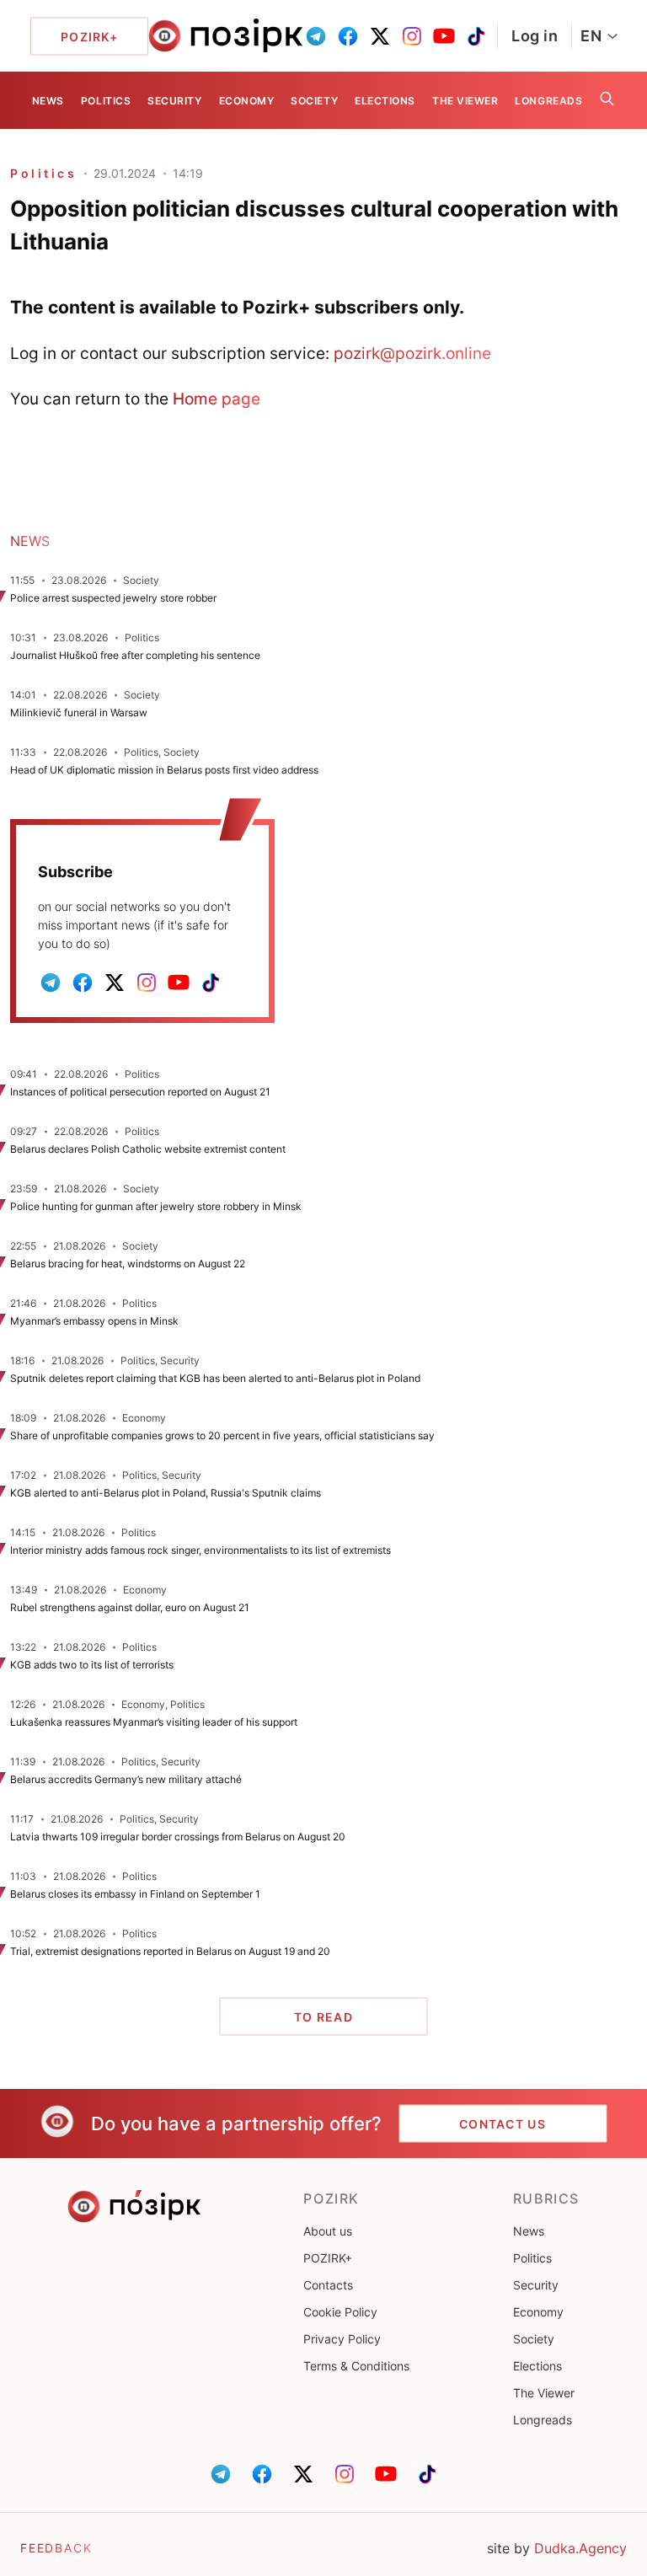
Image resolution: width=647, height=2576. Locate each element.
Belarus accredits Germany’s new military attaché (126, 1779)
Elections (385, 101)
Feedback (56, 2548)
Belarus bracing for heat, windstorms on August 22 (128, 1264)
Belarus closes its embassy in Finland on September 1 (135, 1894)
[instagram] (412, 36)
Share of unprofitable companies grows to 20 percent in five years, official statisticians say (222, 1435)
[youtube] (444, 36)
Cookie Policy (340, 2312)
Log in (535, 36)
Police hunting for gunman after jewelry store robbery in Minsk (156, 1206)
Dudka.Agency (580, 2548)
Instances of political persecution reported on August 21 (140, 1092)
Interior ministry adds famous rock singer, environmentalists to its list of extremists (201, 1550)
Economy (247, 101)
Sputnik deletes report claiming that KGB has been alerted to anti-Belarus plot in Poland (217, 1378)
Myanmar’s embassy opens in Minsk (94, 1321)
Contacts (328, 2285)
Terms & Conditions (356, 2366)
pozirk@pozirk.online (412, 353)
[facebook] (348, 36)
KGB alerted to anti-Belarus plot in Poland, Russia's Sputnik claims (166, 1493)
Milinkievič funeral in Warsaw (79, 712)
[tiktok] (476, 36)
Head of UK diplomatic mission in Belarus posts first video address (164, 770)
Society (314, 101)
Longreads (548, 101)
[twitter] (380, 36)
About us (328, 2231)
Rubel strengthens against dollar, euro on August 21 (130, 1607)
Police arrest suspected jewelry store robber (113, 598)
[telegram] (316, 36)
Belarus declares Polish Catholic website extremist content (148, 1149)
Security (174, 101)
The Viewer (465, 101)
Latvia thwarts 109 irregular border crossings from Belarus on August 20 (178, 1837)
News (48, 101)
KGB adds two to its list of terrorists (92, 1665)
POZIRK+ (328, 2258)
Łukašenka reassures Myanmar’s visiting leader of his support (154, 1722)
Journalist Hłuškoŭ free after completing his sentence (135, 655)
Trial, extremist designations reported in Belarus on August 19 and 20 (170, 1951)
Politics (106, 101)
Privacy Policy (342, 2339)
